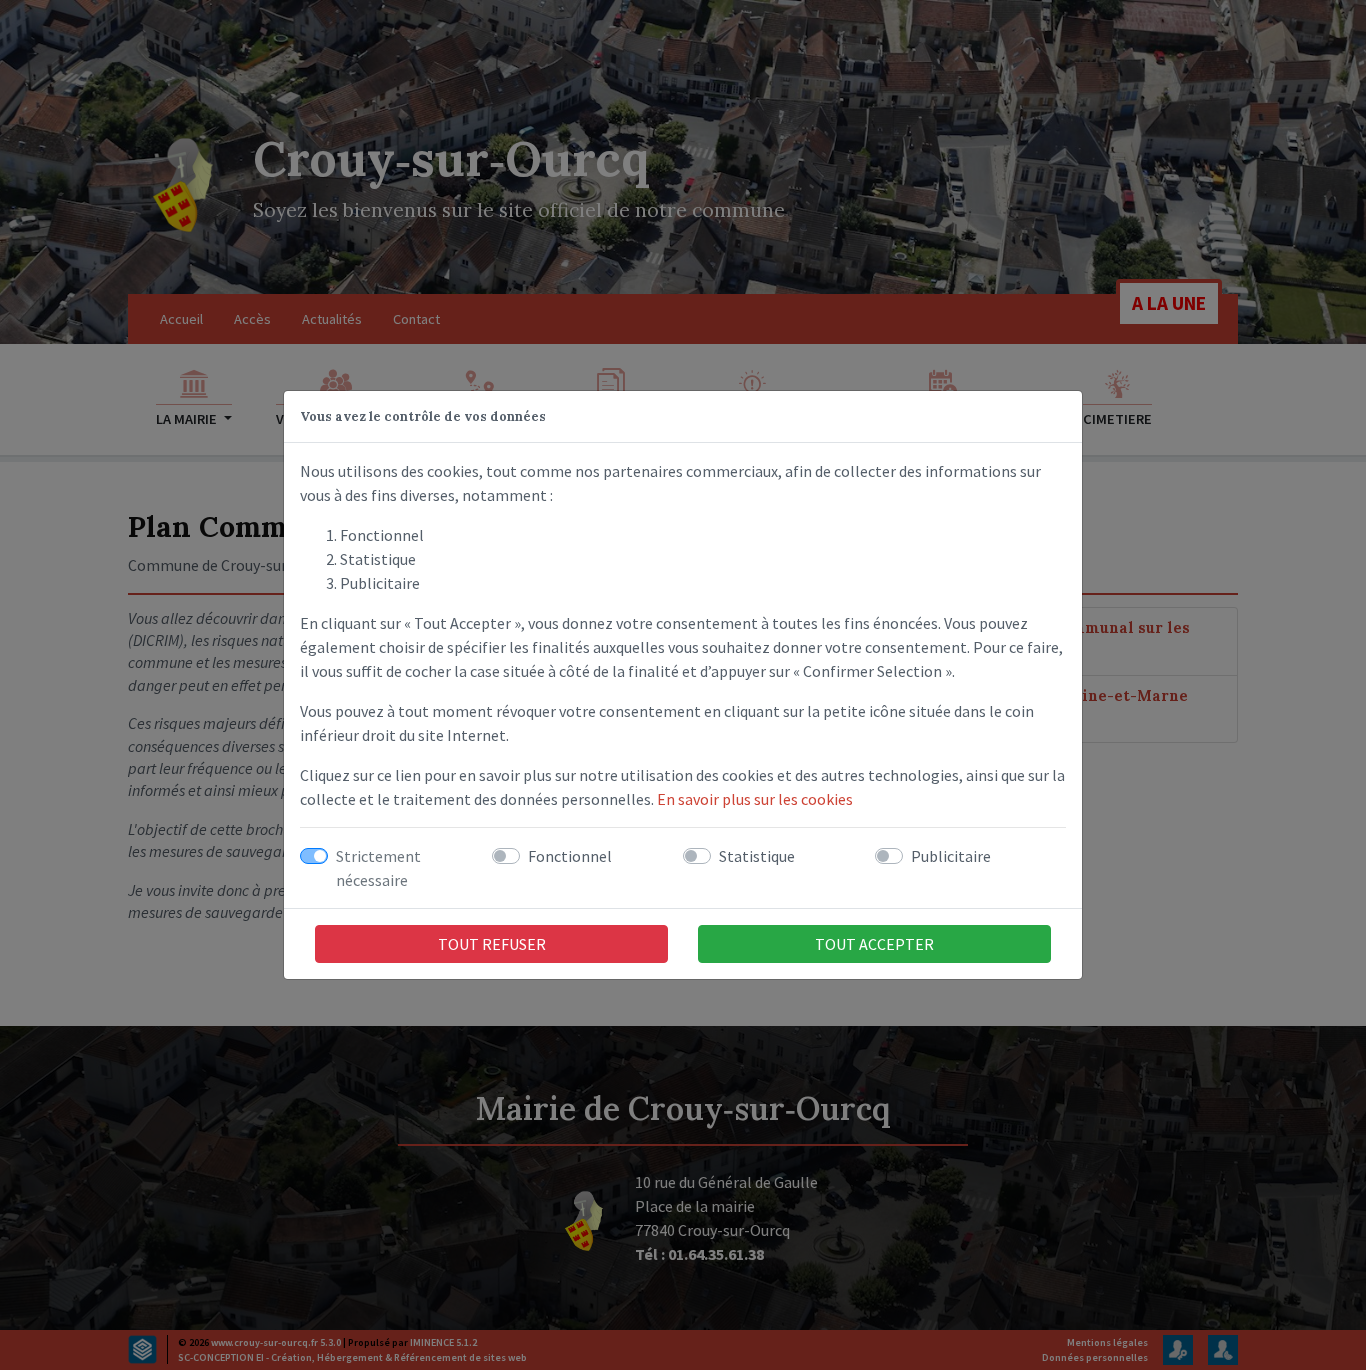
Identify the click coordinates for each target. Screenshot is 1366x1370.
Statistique (757, 856)
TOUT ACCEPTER (874, 944)
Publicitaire (951, 856)
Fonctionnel (570, 856)
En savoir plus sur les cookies (755, 799)
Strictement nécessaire (378, 868)
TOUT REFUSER (492, 944)
